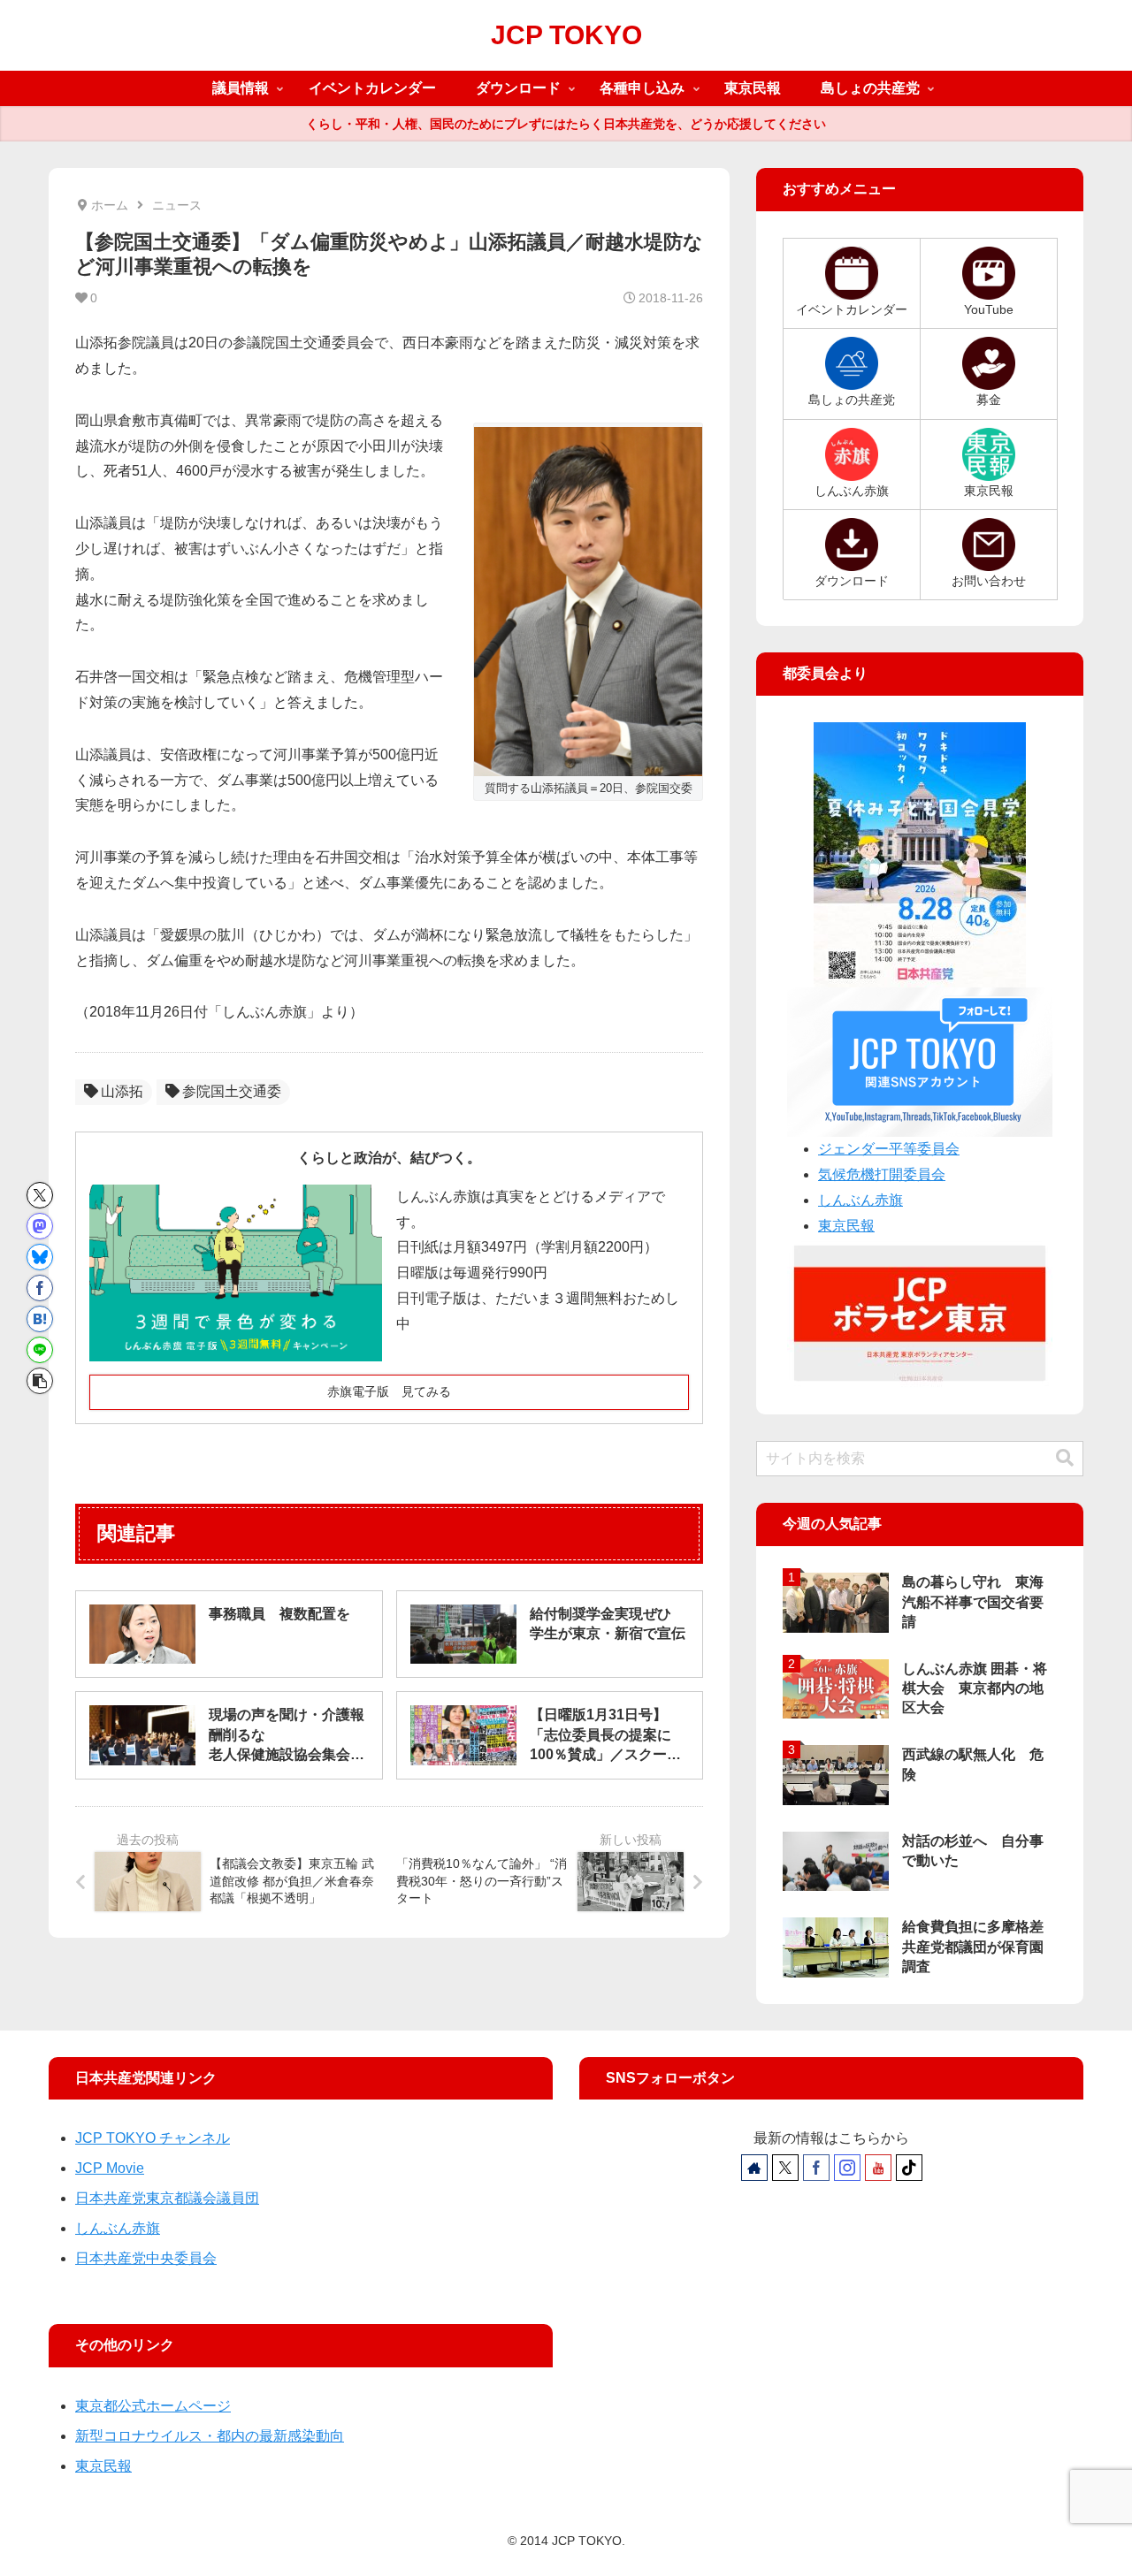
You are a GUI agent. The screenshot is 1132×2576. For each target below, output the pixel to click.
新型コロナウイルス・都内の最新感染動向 (210, 2436)
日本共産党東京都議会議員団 (167, 2198)
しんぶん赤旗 (860, 1200)
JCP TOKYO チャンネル (153, 2138)
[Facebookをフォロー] (816, 2168)
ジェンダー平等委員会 (889, 1149)
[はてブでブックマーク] (40, 1319)
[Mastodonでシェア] (40, 1226)
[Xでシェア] (40, 1195)
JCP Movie (110, 2168)
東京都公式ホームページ (153, 2406)
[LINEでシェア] (40, 1350)
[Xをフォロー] (785, 2168)
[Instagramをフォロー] (847, 2168)
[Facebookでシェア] (40, 1288)
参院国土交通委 (232, 1091)
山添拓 (122, 1091)
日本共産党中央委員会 (146, 2258)
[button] (40, 1381)
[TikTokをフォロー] (909, 2168)
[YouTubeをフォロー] (878, 2168)
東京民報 (846, 1226)
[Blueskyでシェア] (40, 1257)
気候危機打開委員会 (882, 1174)
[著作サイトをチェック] (754, 2168)
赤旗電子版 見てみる (389, 1391)
